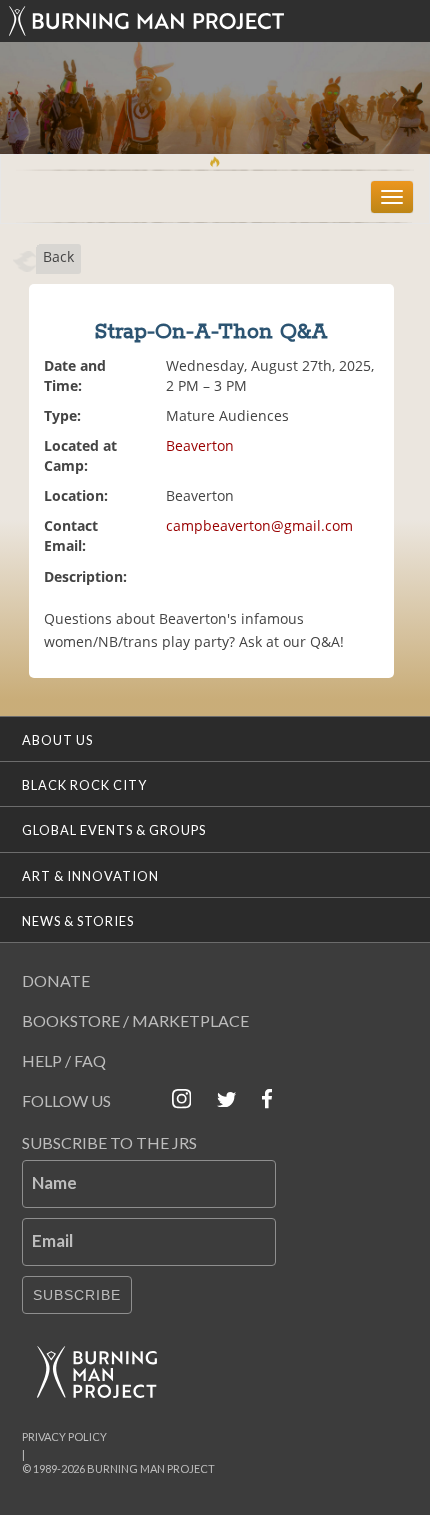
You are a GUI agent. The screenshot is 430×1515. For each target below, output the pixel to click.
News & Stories (78, 921)
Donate (56, 980)
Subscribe (77, 1295)
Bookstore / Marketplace (135, 1020)
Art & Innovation (90, 876)
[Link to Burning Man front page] (215, 21)
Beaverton (200, 445)
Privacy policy (64, 1436)
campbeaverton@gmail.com (259, 525)
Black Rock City (84, 785)
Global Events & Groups (114, 830)
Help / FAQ (64, 1060)
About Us (57, 740)
